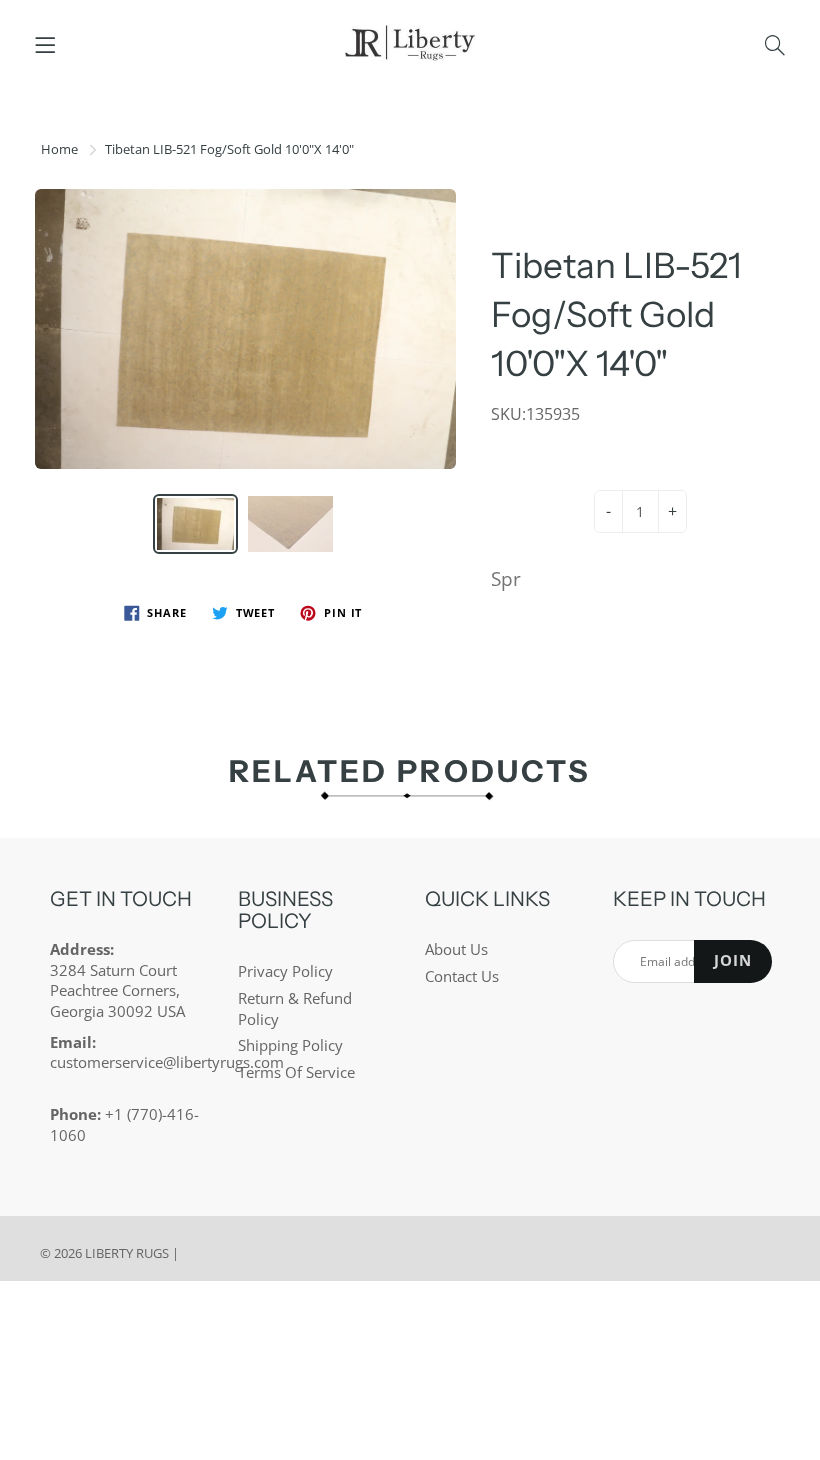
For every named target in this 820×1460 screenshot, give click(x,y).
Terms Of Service (296, 1072)
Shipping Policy (290, 1045)
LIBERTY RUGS (127, 1253)
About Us (456, 949)
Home (59, 149)
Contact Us (462, 976)
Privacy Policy (285, 971)
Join (733, 960)
